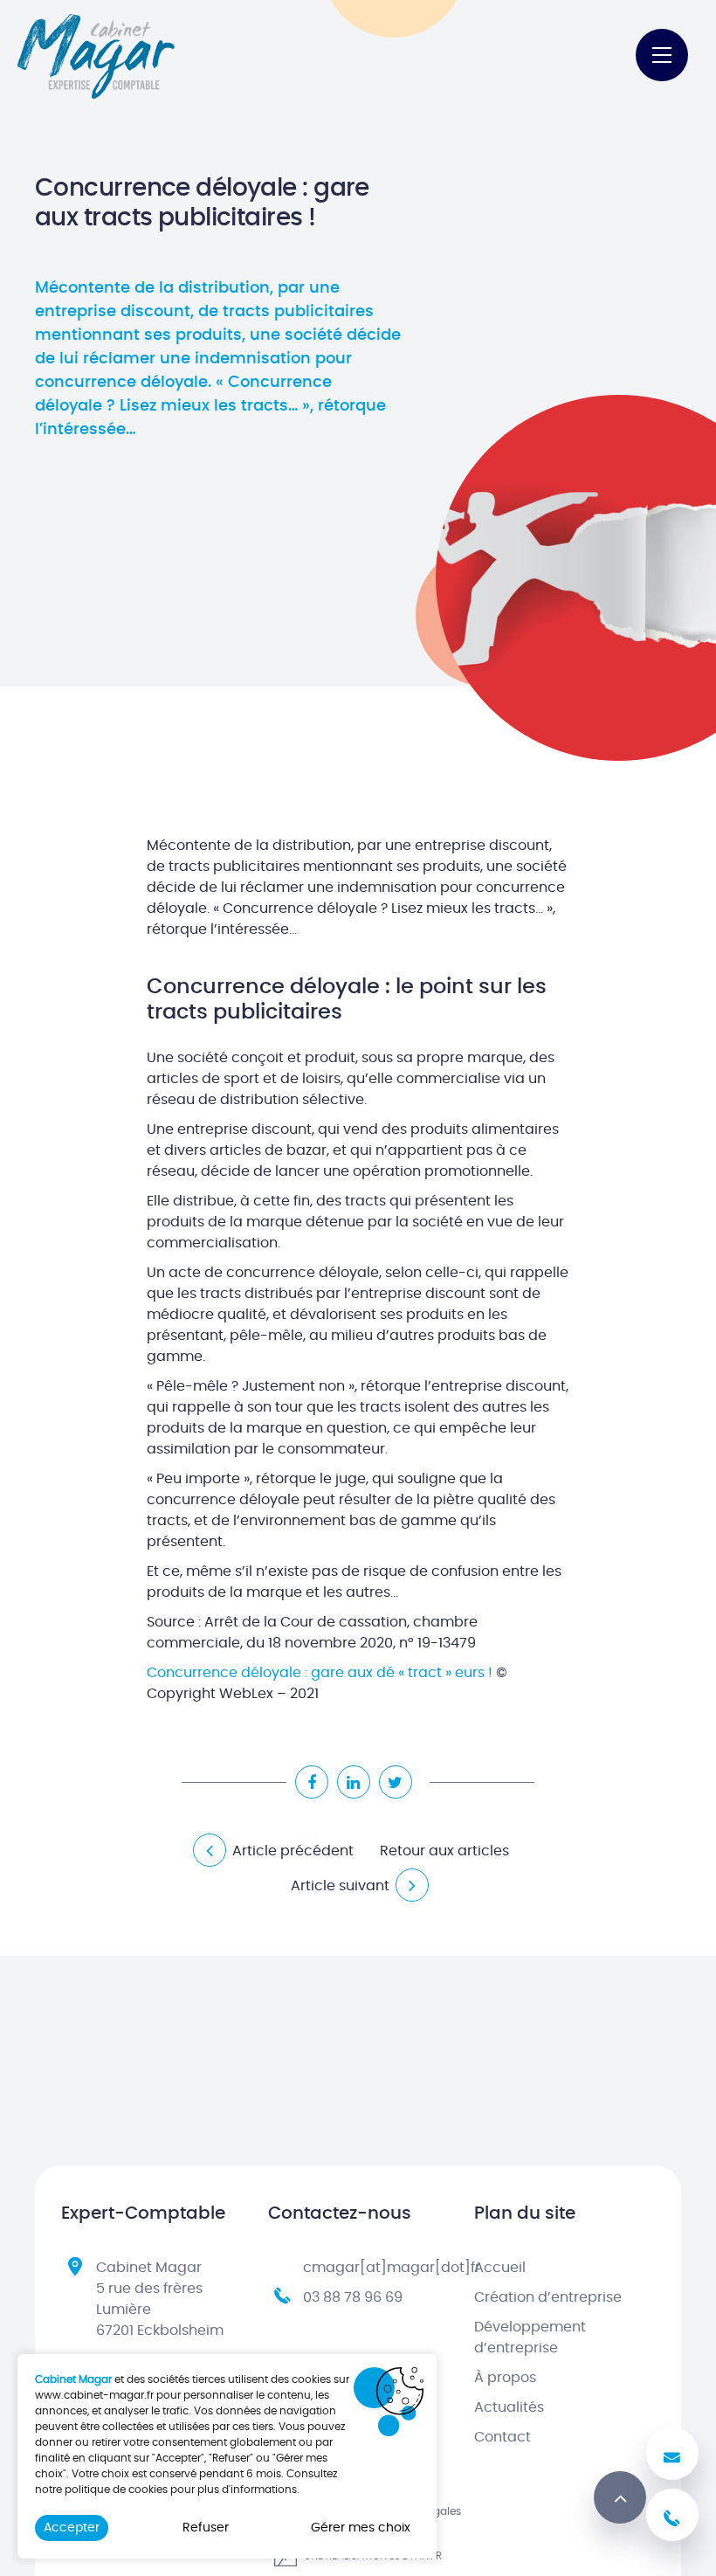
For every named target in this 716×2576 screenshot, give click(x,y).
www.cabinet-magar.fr (94, 2395)
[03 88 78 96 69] (672, 2515)
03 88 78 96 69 (353, 2297)
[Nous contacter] (672, 2454)
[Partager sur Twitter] (396, 1782)
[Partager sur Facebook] (312, 1782)
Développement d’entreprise (530, 2338)
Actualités (509, 2407)
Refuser (206, 2528)
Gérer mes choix (361, 2528)
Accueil (500, 2268)
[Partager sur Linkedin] (354, 1782)
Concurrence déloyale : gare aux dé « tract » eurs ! (320, 1673)
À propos (505, 2378)
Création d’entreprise (548, 2297)
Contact (503, 2437)
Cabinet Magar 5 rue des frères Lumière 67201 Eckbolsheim (160, 2299)
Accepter (72, 2528)
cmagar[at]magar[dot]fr (392, 2268)
